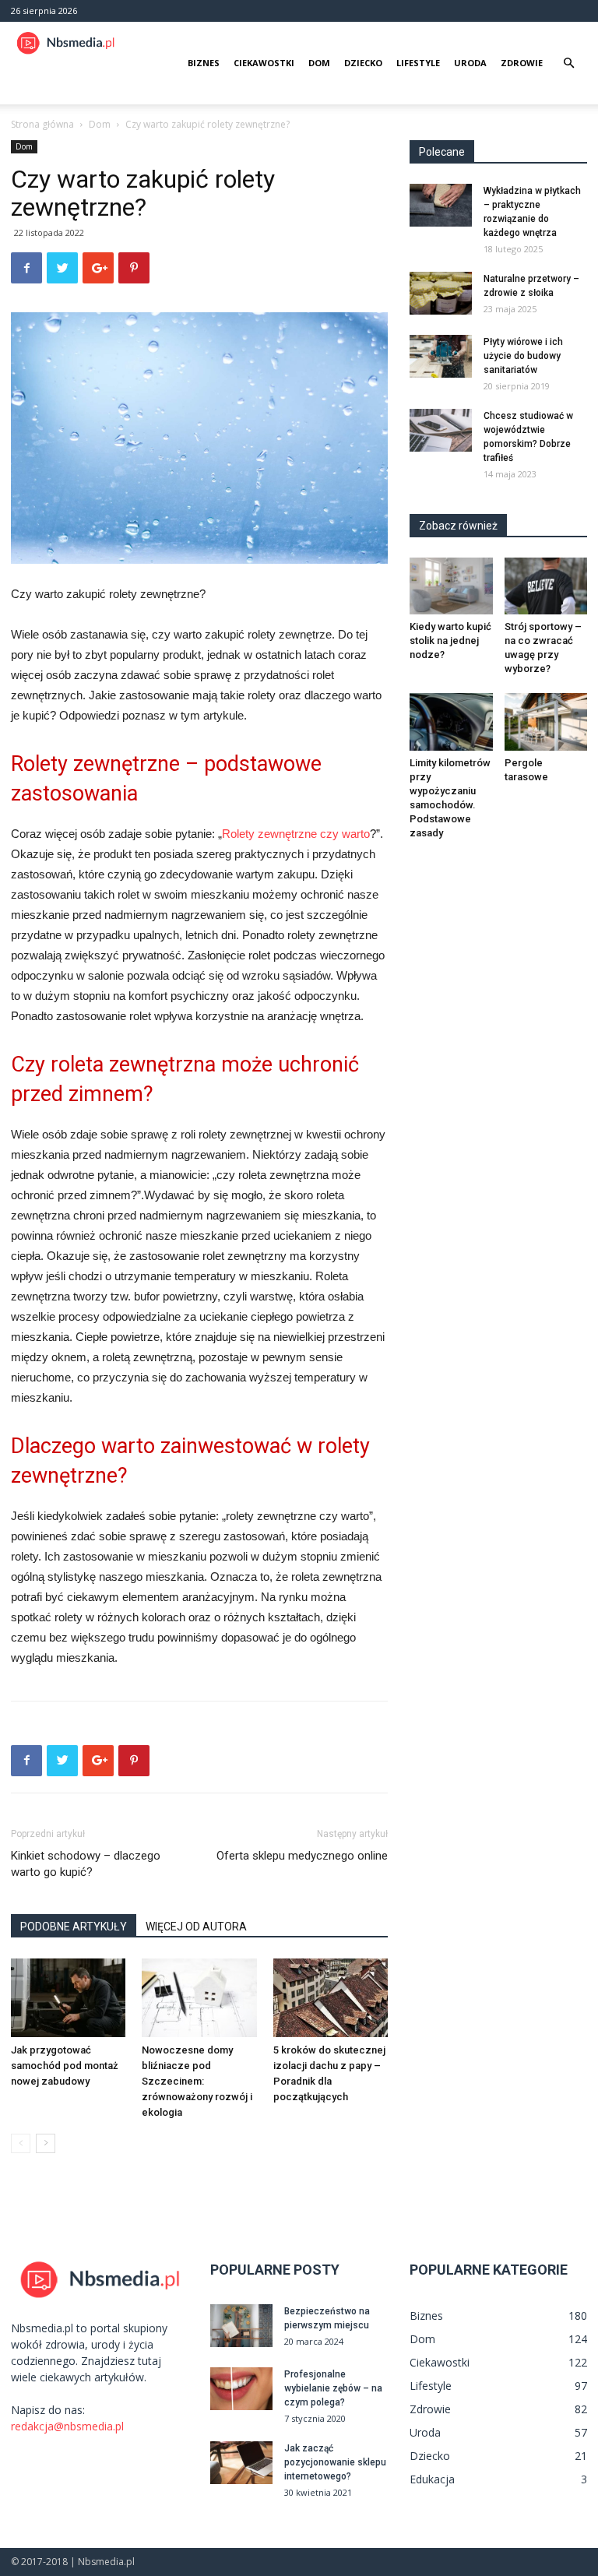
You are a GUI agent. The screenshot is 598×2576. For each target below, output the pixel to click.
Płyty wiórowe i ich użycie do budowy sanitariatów (523, 356)
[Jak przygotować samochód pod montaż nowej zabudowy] (68, 1998)
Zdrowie (522, 63)
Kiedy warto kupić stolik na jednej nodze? (450, 640)
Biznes (204, 63)
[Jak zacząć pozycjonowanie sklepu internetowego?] (241, 2463)
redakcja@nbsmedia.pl (67, 2426)
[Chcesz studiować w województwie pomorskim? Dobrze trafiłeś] (441, 430)
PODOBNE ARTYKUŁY (74, 1927)
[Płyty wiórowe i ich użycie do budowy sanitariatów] (441, 356)
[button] (568, 63)
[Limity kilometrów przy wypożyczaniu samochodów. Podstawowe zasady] (451, 721)
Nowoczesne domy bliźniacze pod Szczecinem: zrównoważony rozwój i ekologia (197, 2081)
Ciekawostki (264, 63)
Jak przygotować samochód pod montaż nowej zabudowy (65, 2066)
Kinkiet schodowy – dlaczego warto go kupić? (86, 1864)
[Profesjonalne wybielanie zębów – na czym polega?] (241, 2389)
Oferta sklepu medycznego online (302, 1856)
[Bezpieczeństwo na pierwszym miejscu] (241, 2326)
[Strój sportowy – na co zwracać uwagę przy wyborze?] (546, 586)
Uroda (470, 63)
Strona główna (42, 124)
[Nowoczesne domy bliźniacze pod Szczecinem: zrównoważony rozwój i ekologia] (199, 1998)
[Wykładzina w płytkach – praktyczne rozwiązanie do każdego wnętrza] (441, 205)
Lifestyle (418, 63)
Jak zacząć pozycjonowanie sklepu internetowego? (335, 2462)
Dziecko (363, 63)
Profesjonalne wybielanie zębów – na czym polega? (333, 2388)
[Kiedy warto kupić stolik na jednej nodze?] (451, 586)
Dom (319, 63)
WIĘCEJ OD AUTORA (196, 1927)
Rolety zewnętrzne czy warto (296, 834)
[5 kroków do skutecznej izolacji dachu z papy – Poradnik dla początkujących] (331, 1998)
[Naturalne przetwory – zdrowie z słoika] (441, 293)
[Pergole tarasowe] (546, 721)
